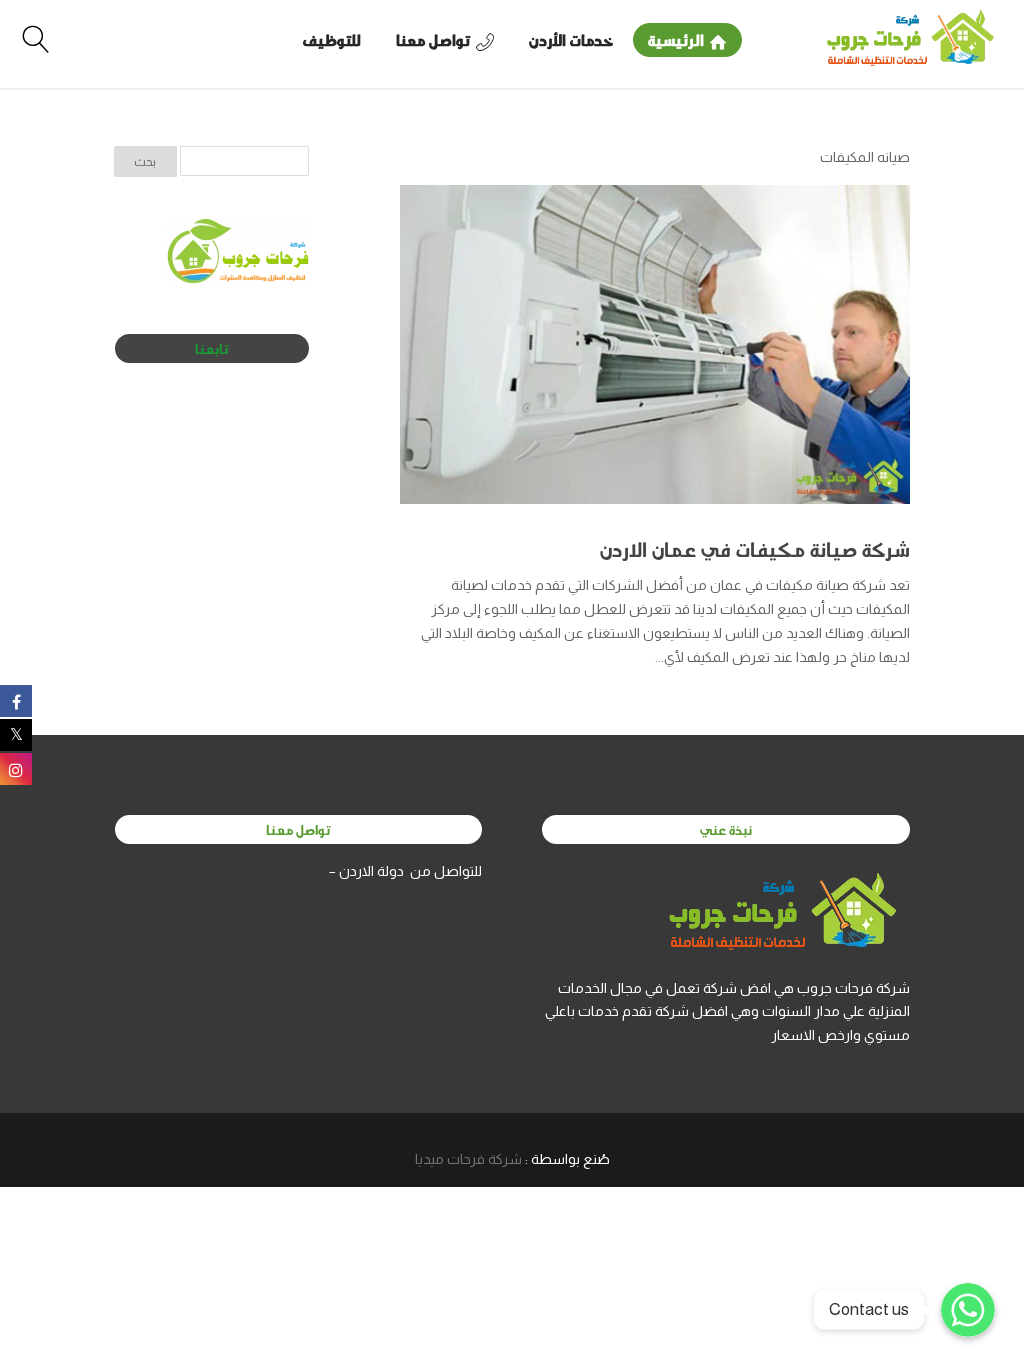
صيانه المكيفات (865, 157)
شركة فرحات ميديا (468, 1159)
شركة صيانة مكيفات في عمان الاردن (755, 549)
